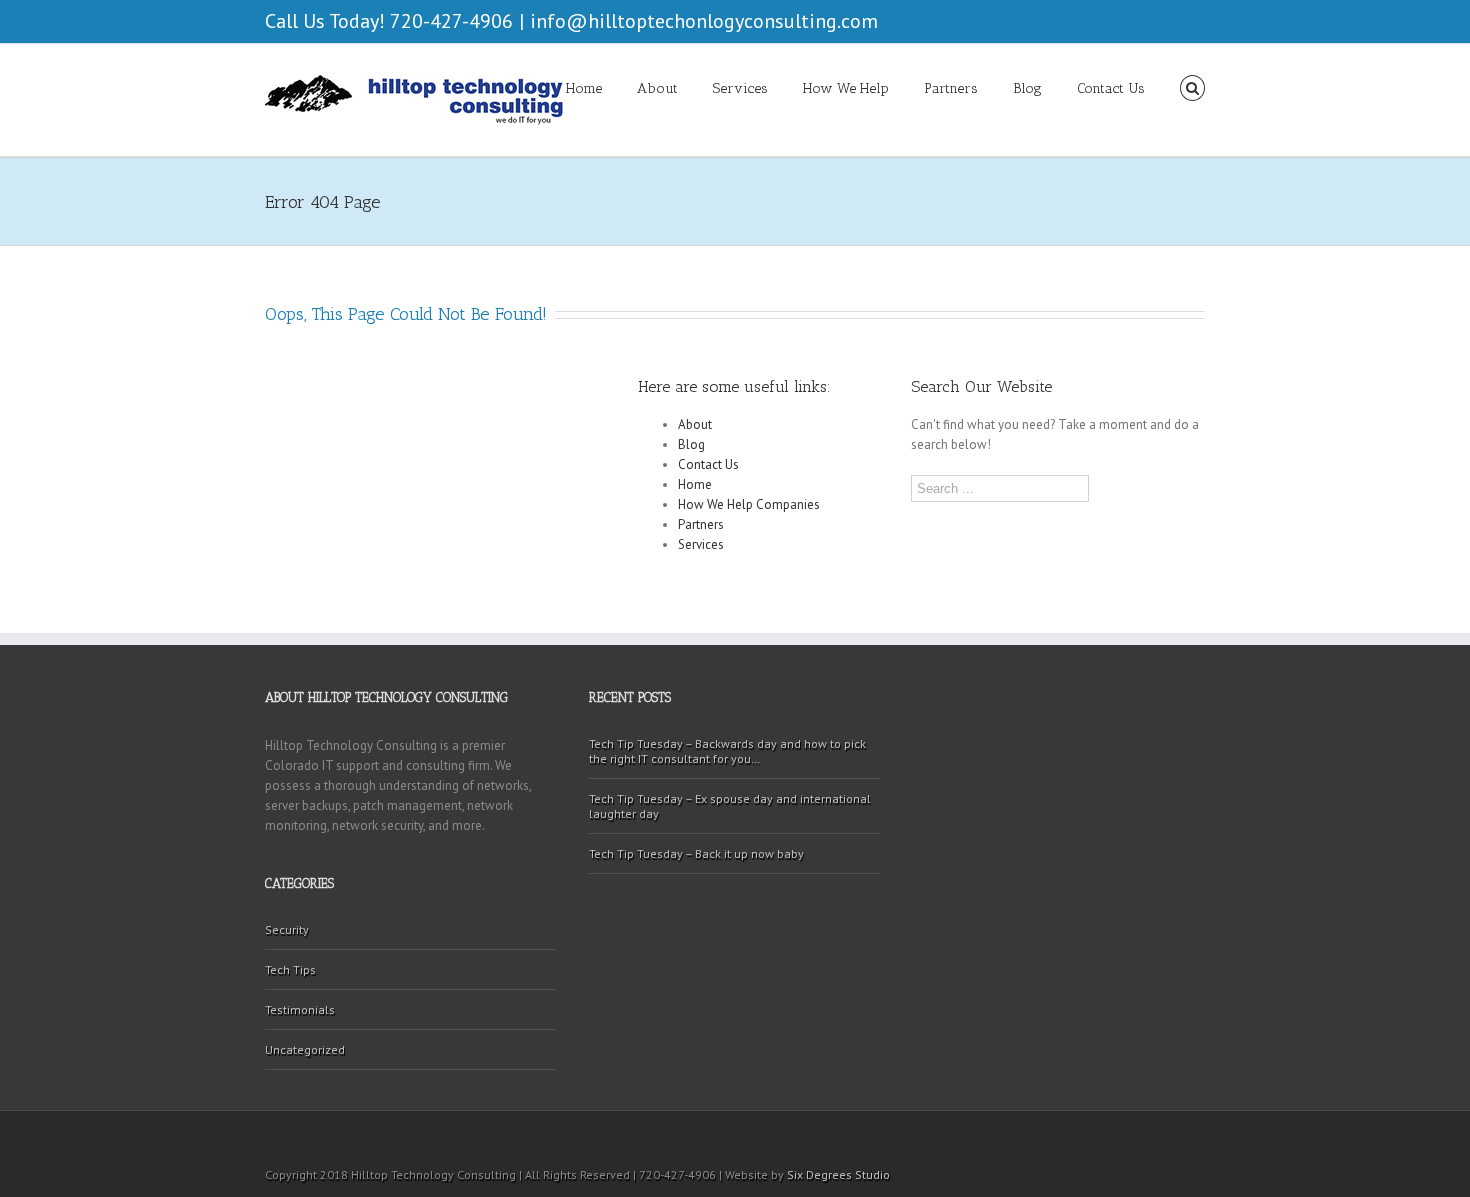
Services (740, 88)
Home (584, 88)
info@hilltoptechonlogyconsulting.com (704, 21)
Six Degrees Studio (838, 1174)
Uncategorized (305, 1049)
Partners (951, 88)
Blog (1027, 88)
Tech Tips (290, 969)
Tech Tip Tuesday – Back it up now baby (696, 853)
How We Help (846, 88)
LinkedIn (1169, 17)
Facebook (1200, 19)
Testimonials (300, 1009)
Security (287, 929)
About (657, 88)
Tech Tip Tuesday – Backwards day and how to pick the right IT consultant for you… (727, 751)
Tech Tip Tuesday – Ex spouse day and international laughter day (730, 806)
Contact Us (1111, 88)
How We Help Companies (749, 504)
